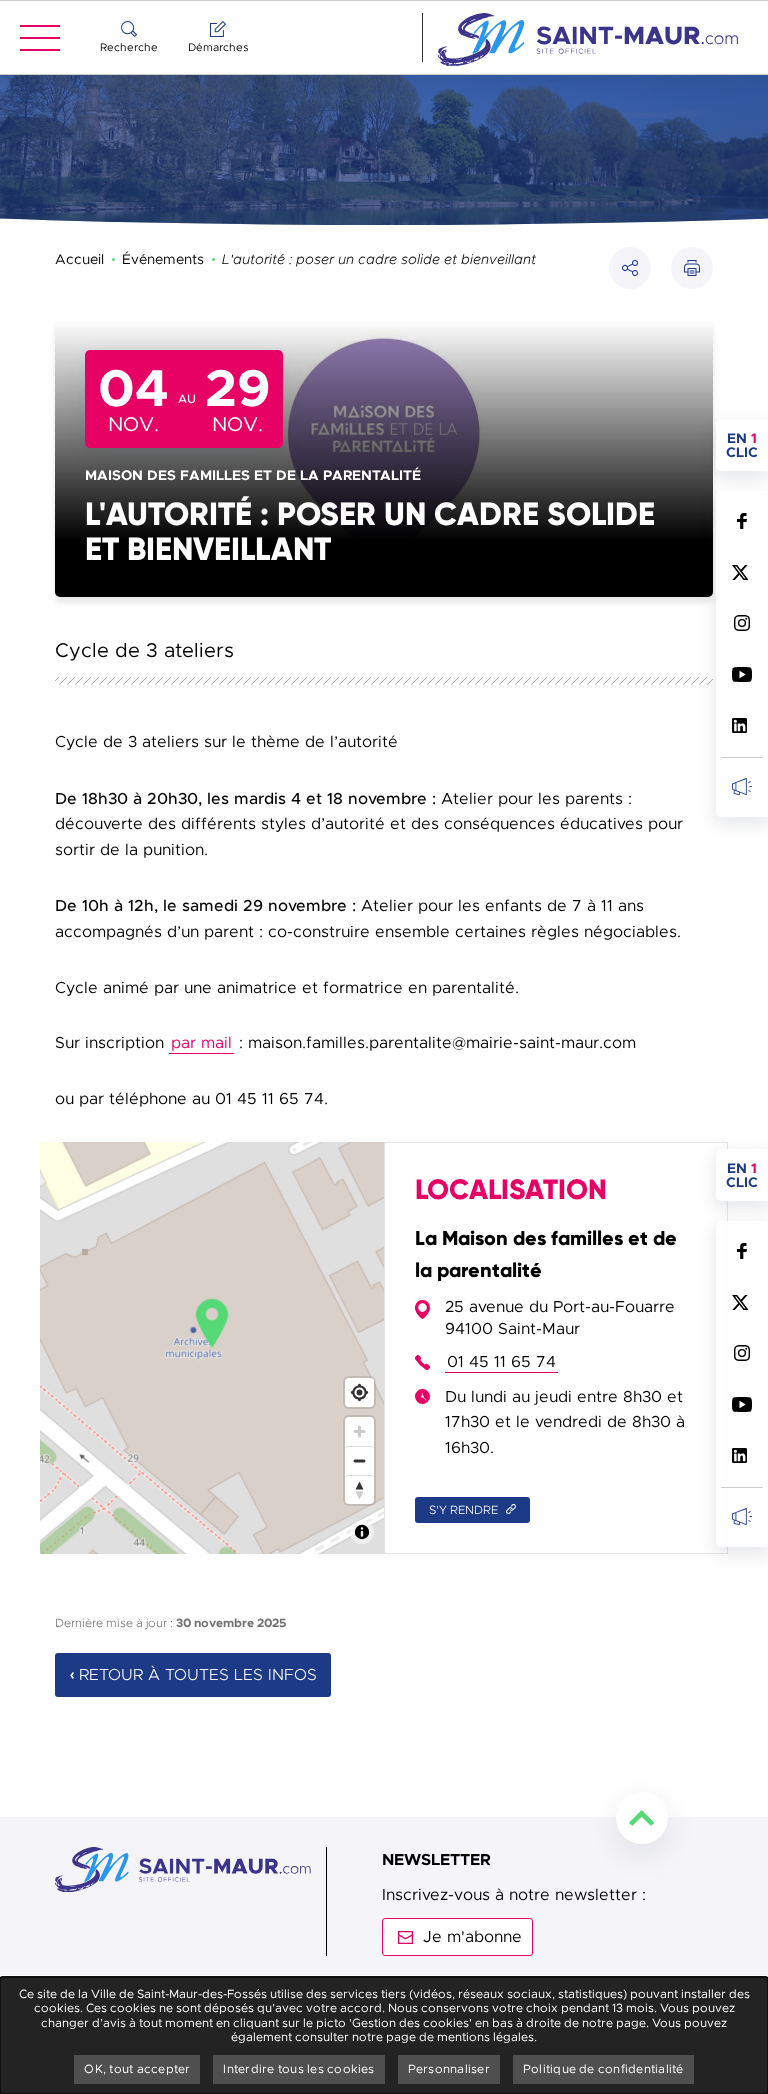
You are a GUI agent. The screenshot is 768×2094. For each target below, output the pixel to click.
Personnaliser (449, 2069)
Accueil (79, 259)
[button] (692, 268)
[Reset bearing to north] (359, 1489)
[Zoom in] (359, 1431)
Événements (163, 259)
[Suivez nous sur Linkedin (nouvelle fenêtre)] (741, 725)
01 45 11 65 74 (501, 1362)
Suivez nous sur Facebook (741, 521)
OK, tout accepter (137, 2069)
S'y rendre (465, 1510)
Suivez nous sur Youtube (741, 674)
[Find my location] (359, 1392)
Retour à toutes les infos (198, 1675)
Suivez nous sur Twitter (741, 572)
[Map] (212, 1348)
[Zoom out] (359, 1460)
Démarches (218, 47)
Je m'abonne (472, 1937)
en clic (747, 445)
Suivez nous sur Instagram (741, 623)
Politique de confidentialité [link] (603, 2069)
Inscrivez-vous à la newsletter (741, 786)
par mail (201, 1043)
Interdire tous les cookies (298, 2069)
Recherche (129, 47)
